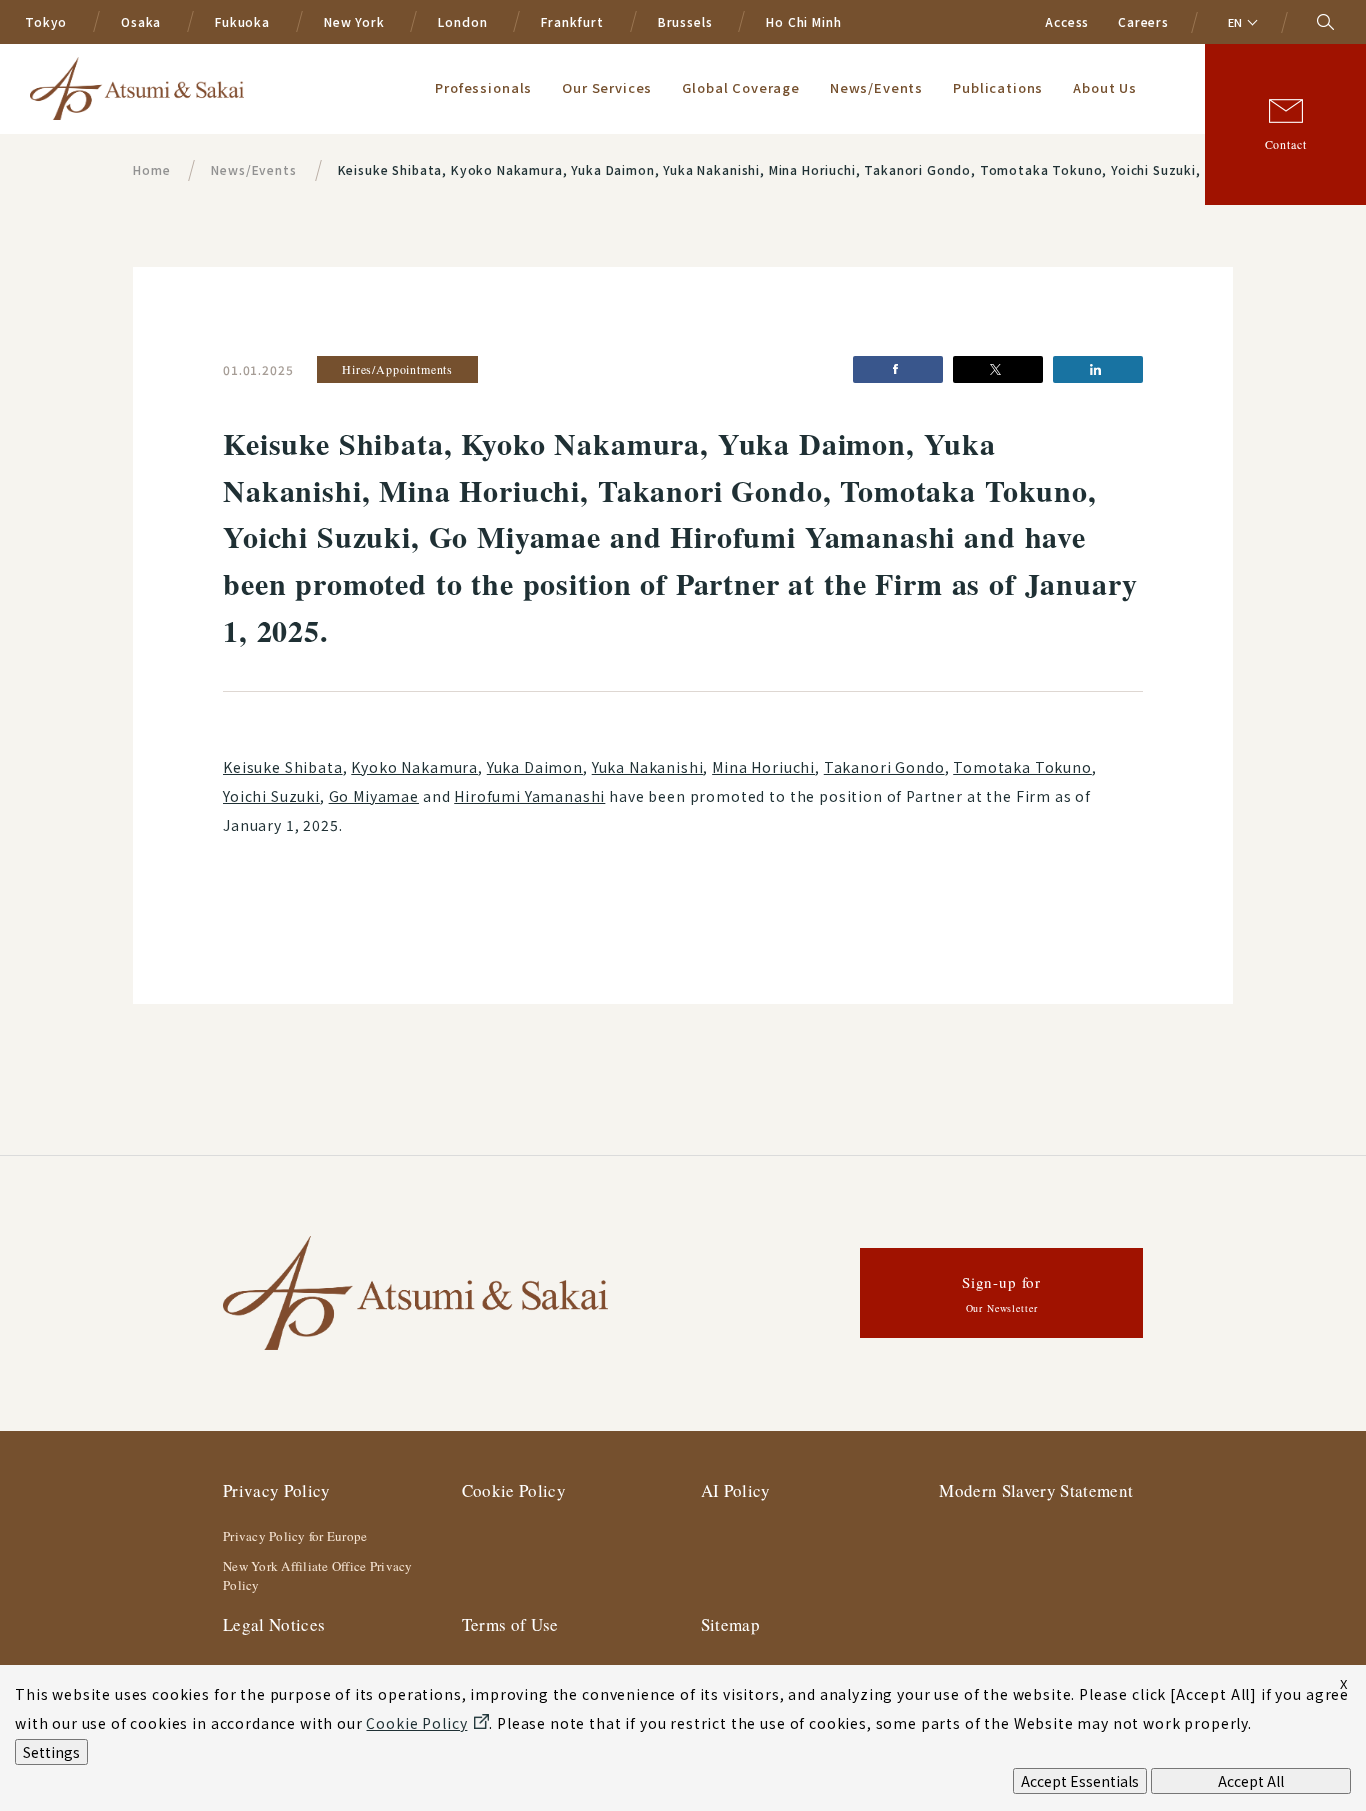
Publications (998, 87)
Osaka (141, 21)
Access (1067, 21)
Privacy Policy (277, 1490)
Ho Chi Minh (803, 21)
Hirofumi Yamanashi (529, 796)
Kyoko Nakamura (414, 767)
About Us (1105, 87)
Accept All (1251, 1781)
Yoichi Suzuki (271, 796)
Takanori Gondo (884, 767)
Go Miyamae (374, 796)
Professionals (483, 87)
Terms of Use (510, 1624)
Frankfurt (572, 21)
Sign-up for (1001, 1293)
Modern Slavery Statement (1036, 1490)
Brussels (685, 21)
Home (151, 169)
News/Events (876, 87)
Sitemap (730, 1624)
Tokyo (46, 21)
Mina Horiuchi (763, 767)
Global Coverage (741, 87)
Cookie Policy (514, 1490)
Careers (1143, 21)
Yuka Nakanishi (648, 767)
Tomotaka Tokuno (1022, 767)
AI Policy (736, 1490)
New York (354, 21)
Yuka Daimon (535, 767)
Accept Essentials (1080, 1781)
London (462, 21)
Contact (1286, 144)
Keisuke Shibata (283, 767)
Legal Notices (274, 1624)
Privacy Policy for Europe (295, 1536)
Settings (51, 1752)
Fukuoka (242, 21)
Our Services (607, 87)
